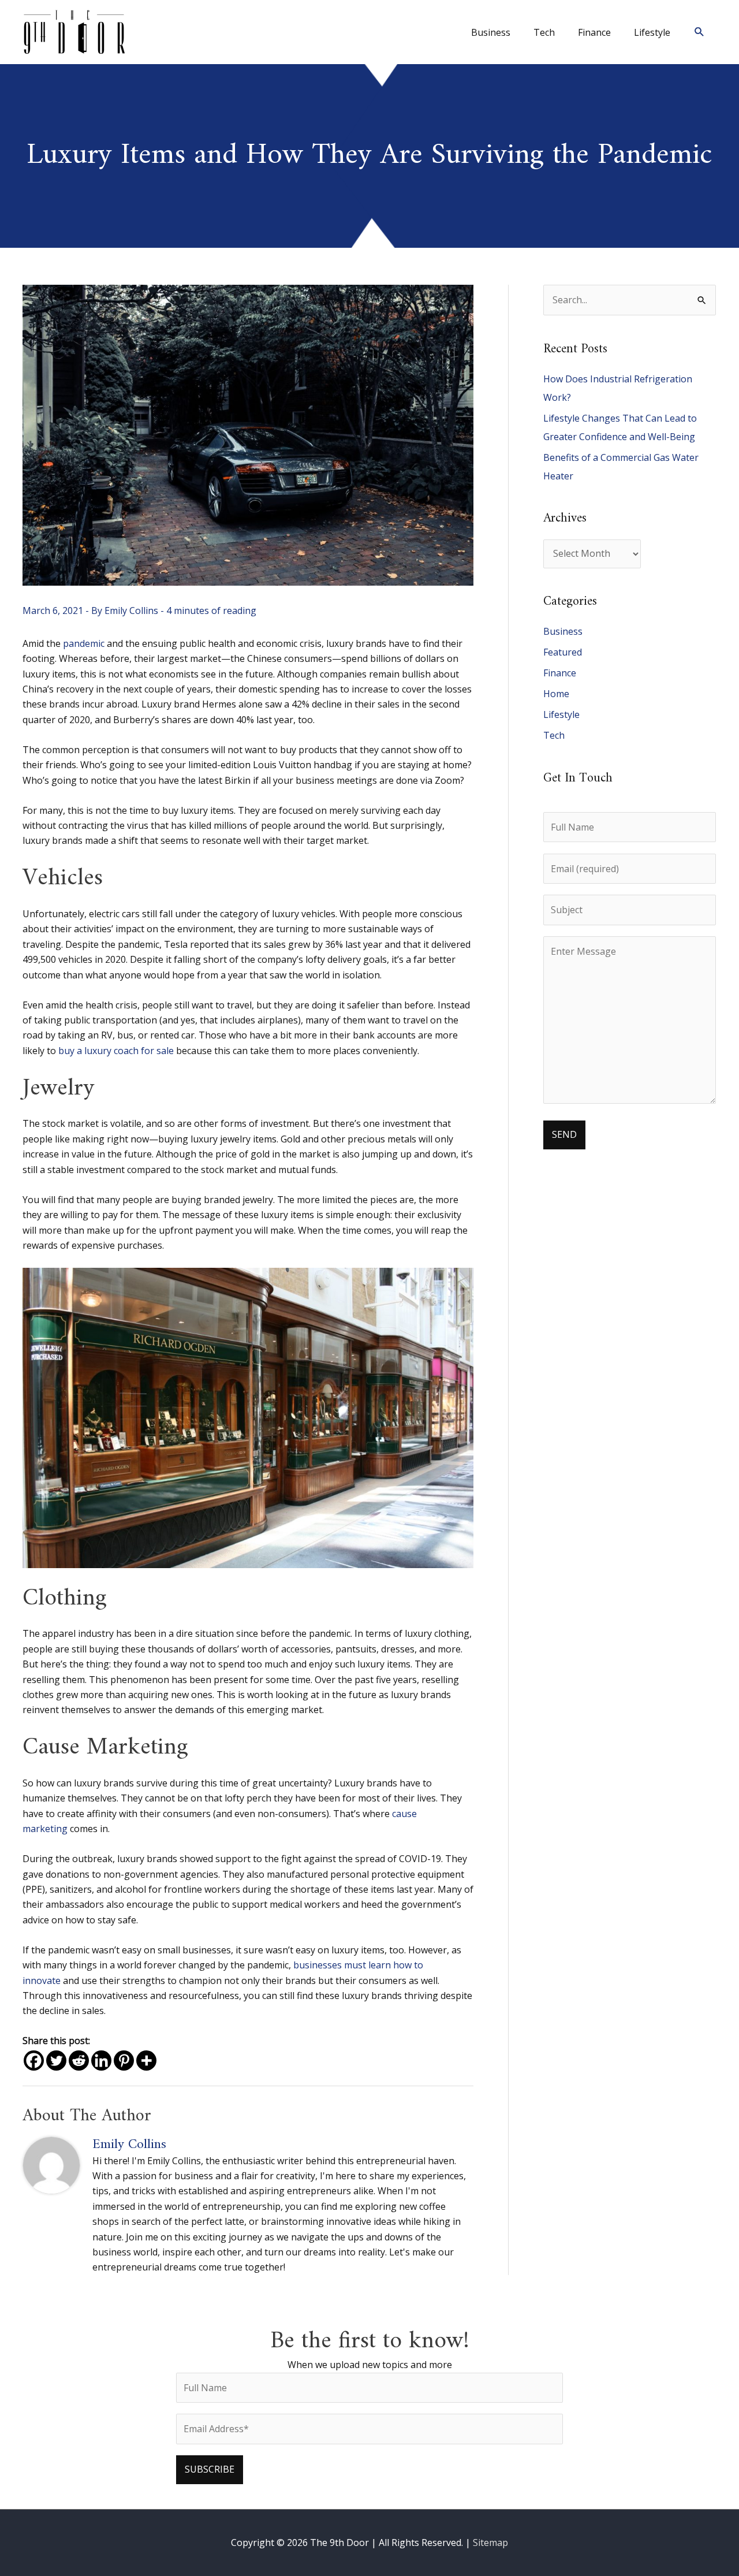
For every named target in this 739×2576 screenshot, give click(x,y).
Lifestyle (561, 714)
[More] (146, 2061)
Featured (563, 652)
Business (563, 631)
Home (556, 694)
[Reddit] (79, 2061)
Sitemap (490, 2543)
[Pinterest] (124, 2061)
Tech (554, 735)
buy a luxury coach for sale (116, 1051)
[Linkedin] (101, 2061)
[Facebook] (34, 2061)
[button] (699, 32)
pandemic (84, 643)
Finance (560, 673)
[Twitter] (56, 2061)
